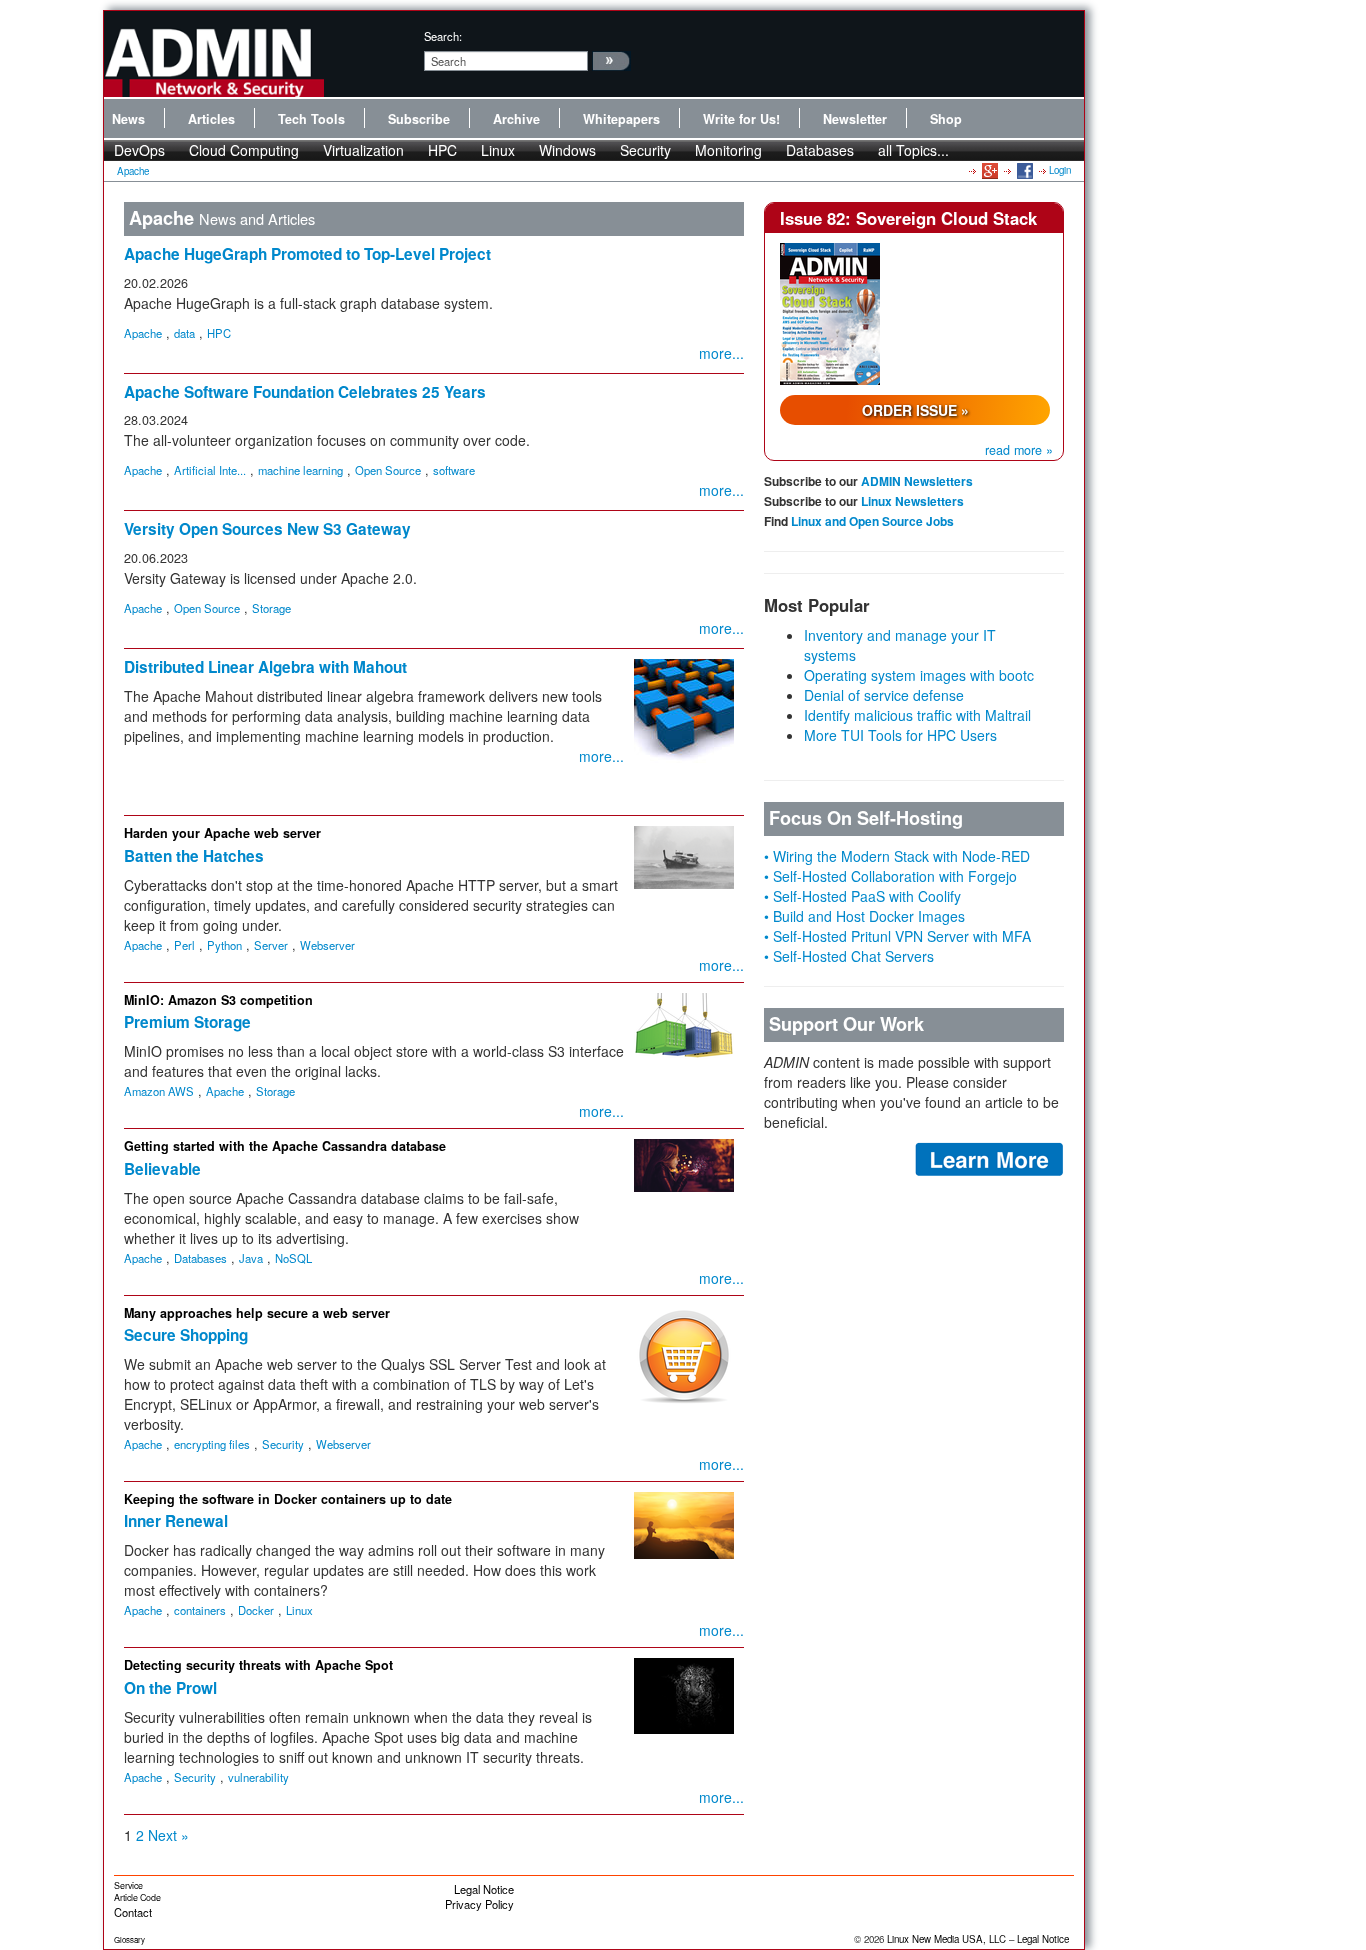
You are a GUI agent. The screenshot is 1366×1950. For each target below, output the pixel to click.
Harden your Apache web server (222, 833)
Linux (498, 150)
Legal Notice (484, 1889)
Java (251, 1258)
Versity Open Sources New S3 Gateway (267, 529)
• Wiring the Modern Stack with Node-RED (897, 856)
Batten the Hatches (194, 856)
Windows (567, 150)
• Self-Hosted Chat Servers (849, 956)
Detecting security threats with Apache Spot (258, 1665)
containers (200, 1610)
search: (443, 36)
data (184, 333)
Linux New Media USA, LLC (946, 1939)
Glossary (129, 1939)
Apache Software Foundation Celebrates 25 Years (305, 392)
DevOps (139, 150)
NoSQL (293, 1258)
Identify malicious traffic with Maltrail (917, 715)
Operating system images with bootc (919, 675)
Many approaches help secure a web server (257, 1313)
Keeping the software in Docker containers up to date (288, 1499)
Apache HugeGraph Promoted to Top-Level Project (307, 254)
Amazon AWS (159, 1091)
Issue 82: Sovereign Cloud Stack (908, 218)
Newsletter (855, 119)
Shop (946, 119)
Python (224, 945)
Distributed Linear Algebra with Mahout (265, 667)
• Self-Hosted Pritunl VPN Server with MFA (897, 936)
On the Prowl (170, 1688)
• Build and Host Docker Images (864, 916)
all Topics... (913, 150)
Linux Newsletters (912, 501)
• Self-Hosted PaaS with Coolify (862, 896)
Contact (133, 1912)
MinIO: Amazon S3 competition (218, 1000)
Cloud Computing (244, 150)
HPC (442, 150)
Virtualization (363, 150)
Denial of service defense (884, 695)
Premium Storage (187, 1022)
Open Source (388, 470)
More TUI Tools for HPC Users (900, 735)
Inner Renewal (176, 1521)
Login (1060, 170)
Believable (162, 1169)
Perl (184, 945)
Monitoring (728, 150)
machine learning (300, 470)
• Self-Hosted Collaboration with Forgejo (890, 876)
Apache (133, 171)
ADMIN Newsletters (917, 481)
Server (271, 945)
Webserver (327, 945)
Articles (211, 119)
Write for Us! (741, 119)
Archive (516, 119)
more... (721, 353)
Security (645, 150)
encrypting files (212, 1444)
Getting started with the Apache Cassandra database (285, 1146)
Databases (820, 150)
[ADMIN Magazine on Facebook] (1023, 170)
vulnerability (258, 1777)
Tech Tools (311, 119)
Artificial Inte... (210, 470)
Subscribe (419, 119)
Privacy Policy (479, 1904)
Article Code (137, 1897)
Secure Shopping (186, 1335)
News (128, 119)
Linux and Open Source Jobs (872, 521)
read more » (1019, 450)
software (454, 470)
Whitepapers (621, 119)
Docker (256, 1610)
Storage (271, 608)
